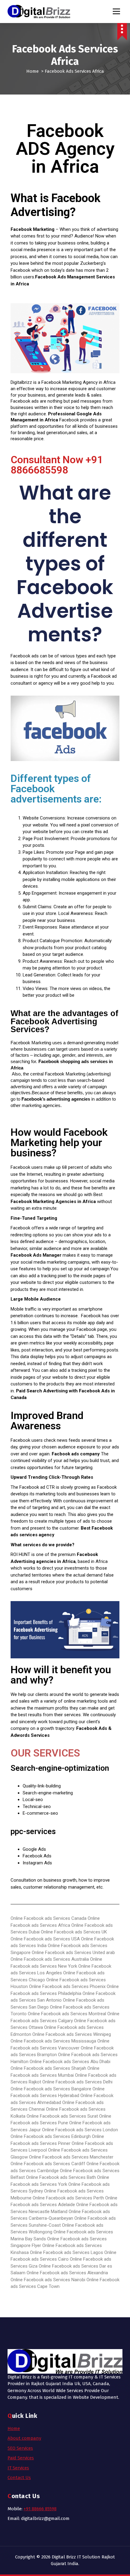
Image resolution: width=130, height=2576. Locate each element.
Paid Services (21, 2458)
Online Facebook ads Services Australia (50, 1959)
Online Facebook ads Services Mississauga (53, 2041)
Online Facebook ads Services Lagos (67, 2252)
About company (24, 2438)
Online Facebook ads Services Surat (62, 2116)
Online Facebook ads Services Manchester (71, 2157)
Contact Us (19, 2478)
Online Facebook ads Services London (80, 2130)
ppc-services (33, 1831)
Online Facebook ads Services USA (45, 1939)
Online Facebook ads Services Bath (61, 2177)
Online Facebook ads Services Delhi (77, 2082)
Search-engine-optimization (60, 1768)
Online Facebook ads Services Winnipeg (72, 2034)
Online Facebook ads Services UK (74, 1932)
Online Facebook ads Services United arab (73, 1953)
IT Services (18, 2468)
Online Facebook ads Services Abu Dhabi (70, 2062)
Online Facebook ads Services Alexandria (67, 2273)
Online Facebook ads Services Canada (49, 1918)
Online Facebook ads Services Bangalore (51, 2089)
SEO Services (20, 2448)
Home (32, 71)
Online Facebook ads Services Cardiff (48, 2164)
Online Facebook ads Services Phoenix (67, 1986)
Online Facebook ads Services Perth (68, 2198)
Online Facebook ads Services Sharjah (48, 2068)
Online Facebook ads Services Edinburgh (51, 2136)
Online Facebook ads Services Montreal (67, 2014)
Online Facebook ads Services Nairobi (48, 2280)
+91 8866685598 (57, 465)
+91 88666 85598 (40, 2509)
